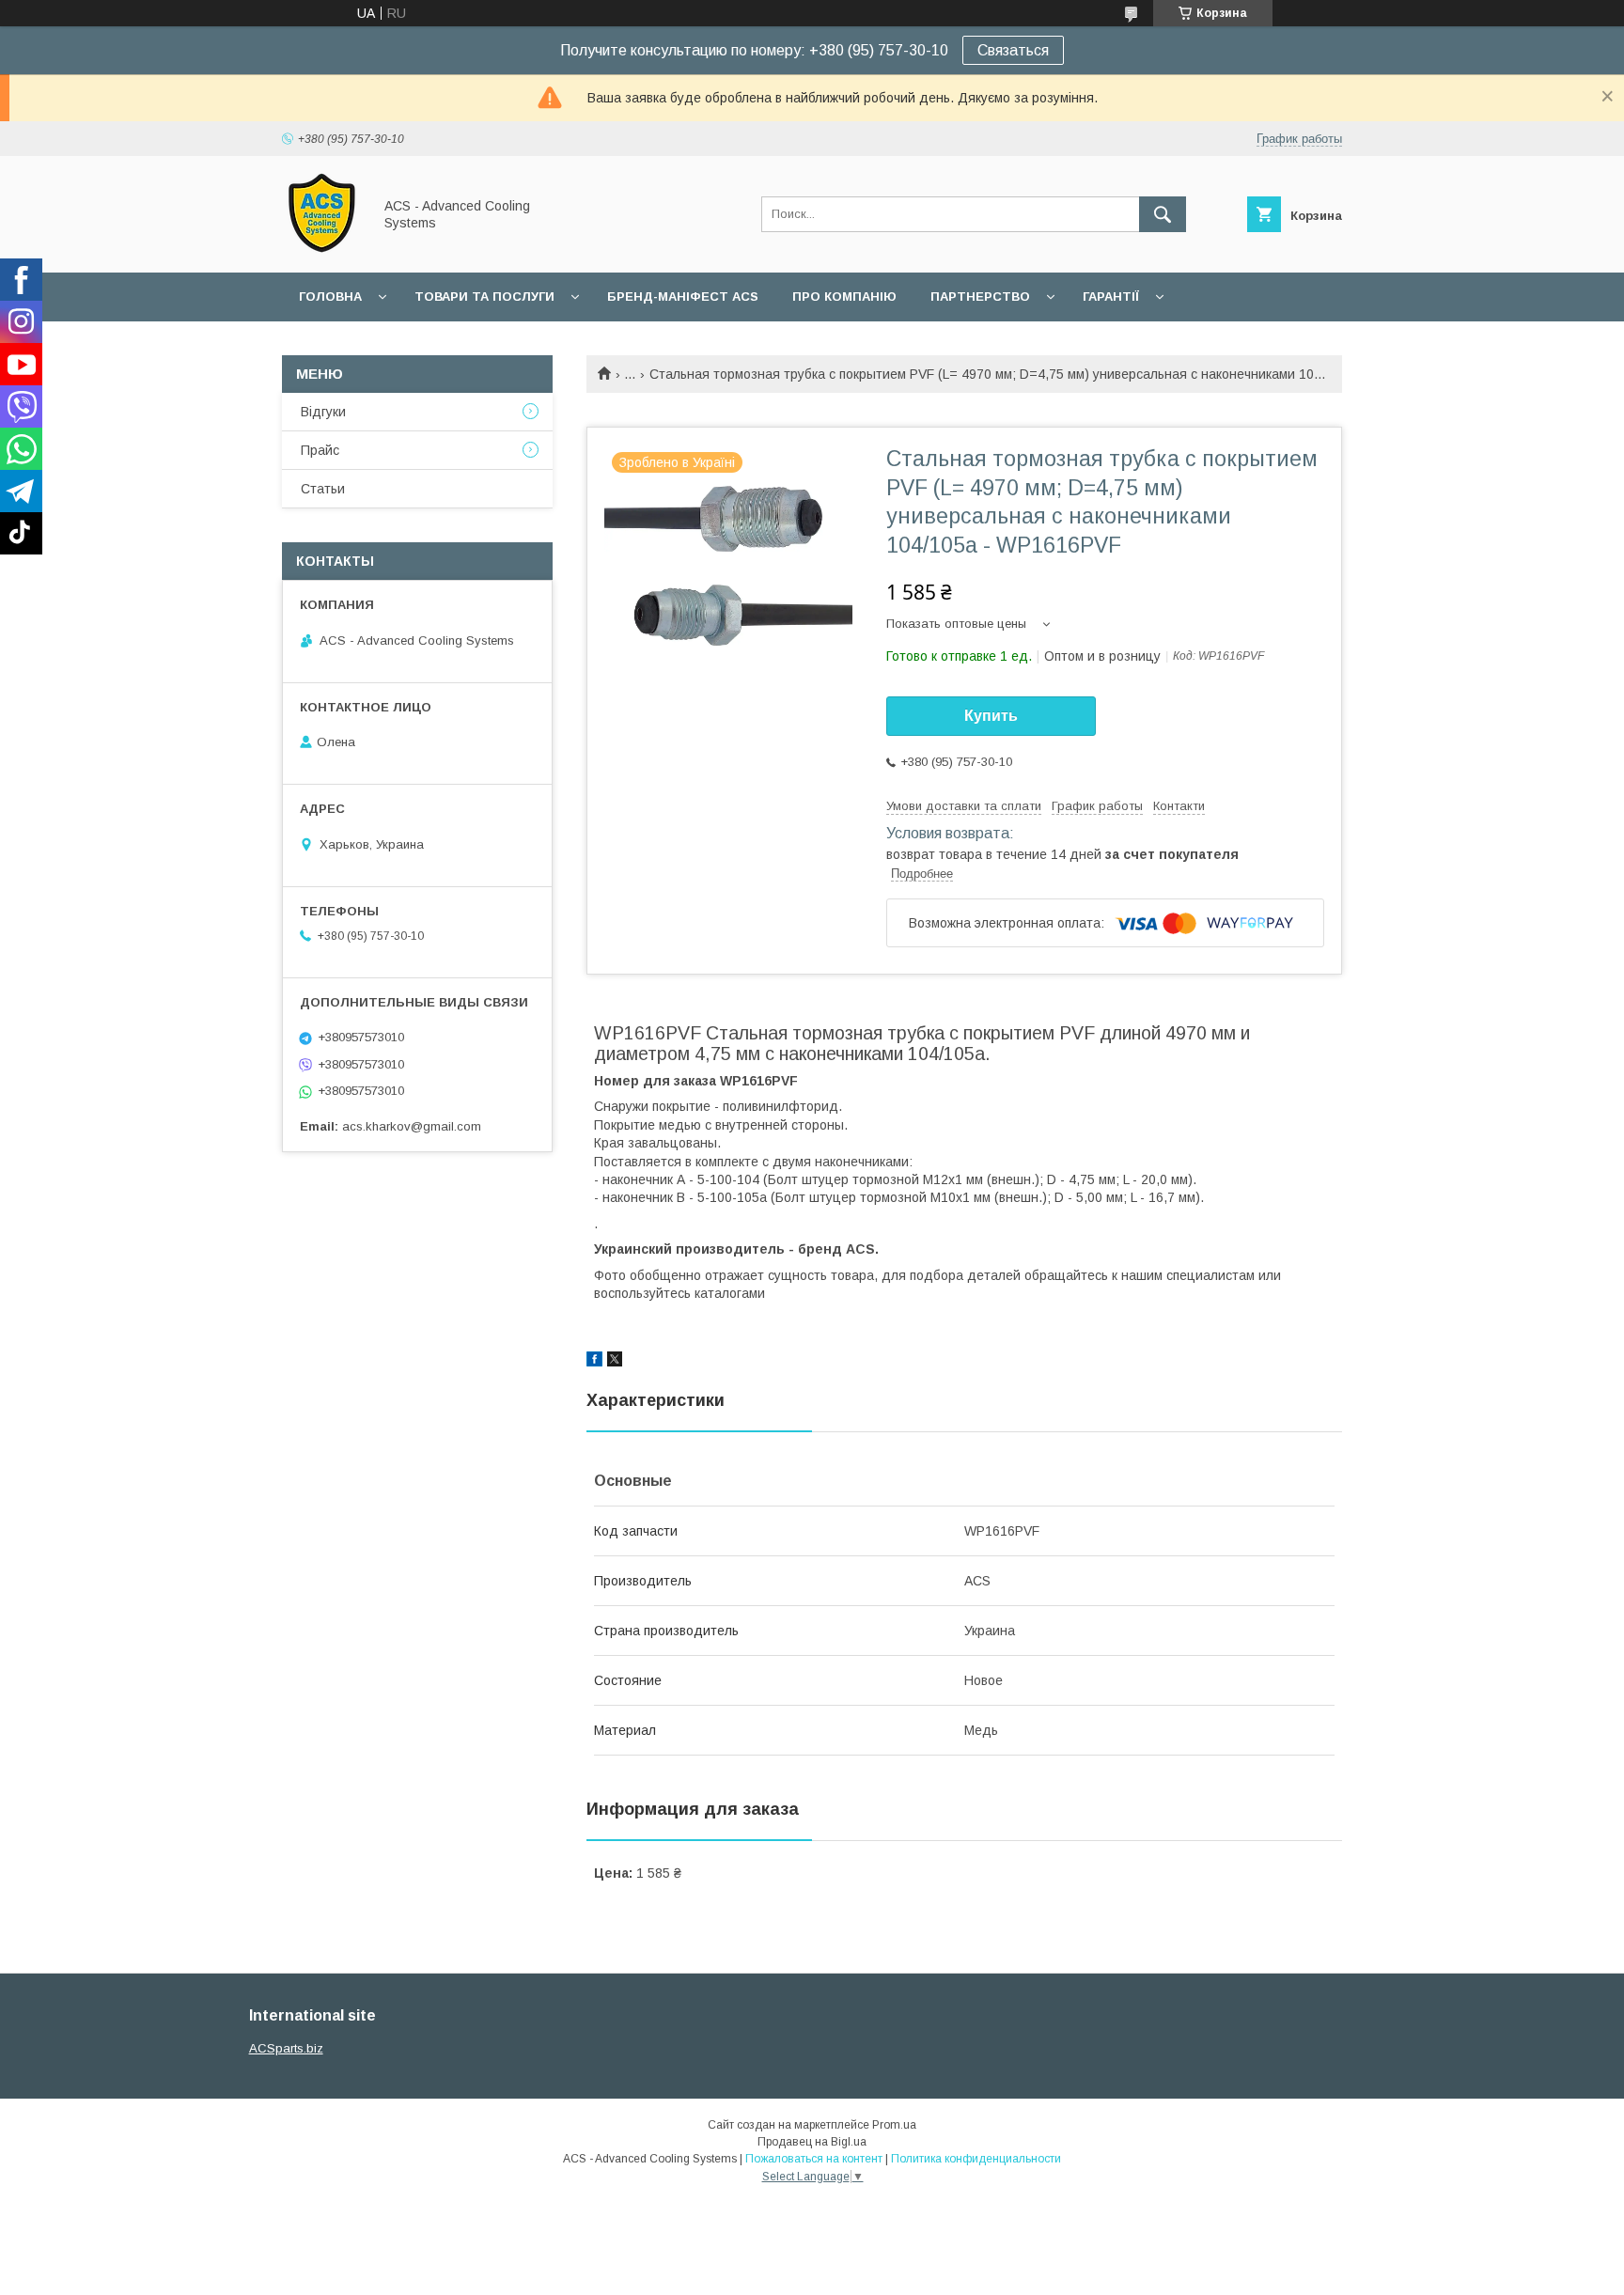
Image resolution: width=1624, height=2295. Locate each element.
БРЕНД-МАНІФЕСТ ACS (683, 297)
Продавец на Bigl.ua (812, 2142)
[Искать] (1163, 214)
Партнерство (980, 297)
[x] (615, 1362)
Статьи (323, 489)
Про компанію (844, 297)
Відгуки (323, 412)
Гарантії (1111, 297)
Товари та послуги (484, 297)
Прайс (320, 450)
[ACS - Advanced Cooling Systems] (322, 248)
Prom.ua (894, 2125)
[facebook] (594, 1362)
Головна (330, 297)
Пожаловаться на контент (814, 2159)
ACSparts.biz (286, 2048)
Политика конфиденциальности (976, 2159)
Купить (991, 716)
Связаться (1013, 50)
